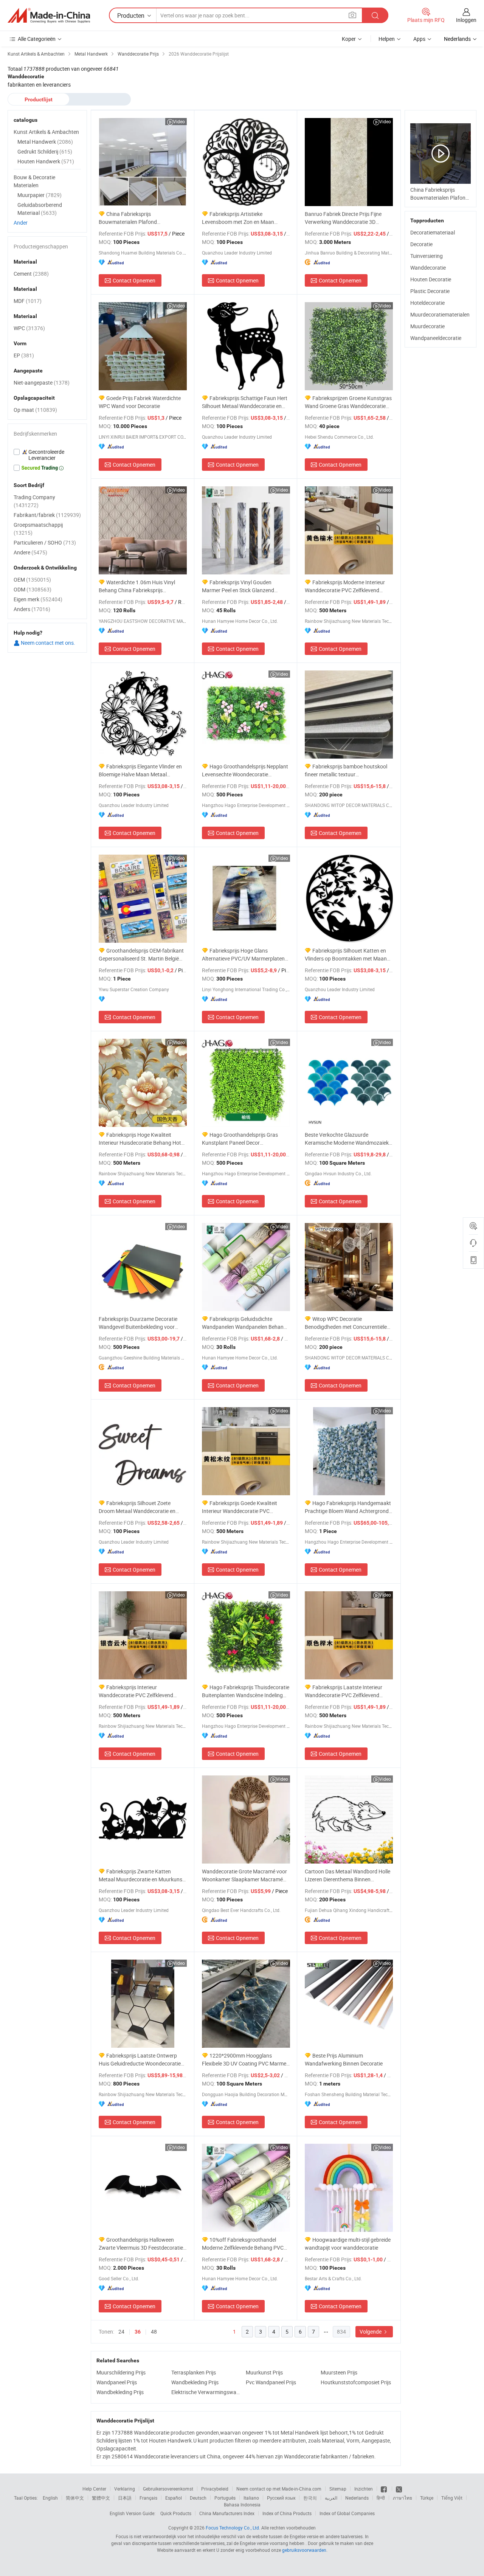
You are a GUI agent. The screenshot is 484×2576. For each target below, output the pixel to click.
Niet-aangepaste (42, 383)
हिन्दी (381, 2498)
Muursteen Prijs (339, 2372)
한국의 (310, 2498)
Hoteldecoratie (427, 303)
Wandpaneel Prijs (117, 2382)
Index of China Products (287, 2513)
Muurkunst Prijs (264, 2372)
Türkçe (427, 2498)
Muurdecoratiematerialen (440, 314)
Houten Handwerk (46, 161)
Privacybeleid (215, 2489)
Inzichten (364, 2489)
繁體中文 (101, 2498)
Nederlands (357, 2498)
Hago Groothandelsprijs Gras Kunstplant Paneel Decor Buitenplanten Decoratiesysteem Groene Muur (240, 1139)
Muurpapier (40, 195)
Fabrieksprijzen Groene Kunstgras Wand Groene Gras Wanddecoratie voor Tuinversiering (348, 402)
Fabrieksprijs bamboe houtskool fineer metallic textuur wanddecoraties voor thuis (346, 770)
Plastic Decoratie (430, 291)
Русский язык (281, 2498)
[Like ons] (384, 2489)
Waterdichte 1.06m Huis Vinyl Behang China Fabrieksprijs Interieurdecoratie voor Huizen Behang (137, 586)
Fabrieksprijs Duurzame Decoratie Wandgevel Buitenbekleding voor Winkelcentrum (138, 1323)
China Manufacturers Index (227, 2513)
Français (148, 2498)
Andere (30, 552)
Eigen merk (38, 599)
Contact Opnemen (134, 280)
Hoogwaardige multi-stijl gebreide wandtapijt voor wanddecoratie (348, 2244)
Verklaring (125, 2489)
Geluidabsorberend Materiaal (40, 209)
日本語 (125, 2498)
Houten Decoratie (431, 279)
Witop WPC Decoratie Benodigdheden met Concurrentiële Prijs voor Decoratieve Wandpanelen (347, 1323)
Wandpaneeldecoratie (436, 338)
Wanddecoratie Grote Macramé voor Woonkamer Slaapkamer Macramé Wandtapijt (244, 1875)
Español (174, 2498)
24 (121, 2332)
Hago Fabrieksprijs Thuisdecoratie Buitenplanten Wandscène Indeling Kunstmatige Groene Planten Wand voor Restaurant (246, 1691)
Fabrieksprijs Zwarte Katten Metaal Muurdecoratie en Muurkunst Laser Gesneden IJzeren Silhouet (141, 1875)
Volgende (371, 2332)
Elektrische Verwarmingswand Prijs (207, 2392)
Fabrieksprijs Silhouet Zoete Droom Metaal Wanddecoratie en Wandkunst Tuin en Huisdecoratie (138, 1507)
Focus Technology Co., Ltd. (233, 2528)
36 (138, 2332)
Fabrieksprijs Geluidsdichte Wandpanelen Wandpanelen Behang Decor (244, 1323)
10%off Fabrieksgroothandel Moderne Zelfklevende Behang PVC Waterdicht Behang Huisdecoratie (243, 2244)
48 (154, 2332)
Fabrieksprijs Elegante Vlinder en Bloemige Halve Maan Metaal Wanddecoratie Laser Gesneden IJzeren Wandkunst (140, 770)
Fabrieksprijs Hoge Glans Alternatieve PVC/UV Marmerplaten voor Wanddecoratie (243, 955)
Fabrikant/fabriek (47, 515)
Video (179, 121)
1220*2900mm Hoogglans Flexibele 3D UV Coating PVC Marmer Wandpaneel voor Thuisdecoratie (245, 2060)
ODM (33, 589)
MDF (28, 301)
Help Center (94, 2489)
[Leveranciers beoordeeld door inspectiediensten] (47, 455)
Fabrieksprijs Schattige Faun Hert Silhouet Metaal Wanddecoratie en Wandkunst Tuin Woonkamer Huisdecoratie (245, 402)
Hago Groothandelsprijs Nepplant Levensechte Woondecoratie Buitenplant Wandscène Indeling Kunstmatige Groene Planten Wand (245, 770)
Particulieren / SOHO (45, 542)
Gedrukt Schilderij (45, 151)
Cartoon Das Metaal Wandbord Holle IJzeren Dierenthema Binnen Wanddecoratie (347, 1875)
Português (225, 2498)
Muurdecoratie (427, 326)
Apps (419, 39)
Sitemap (338, 2489)
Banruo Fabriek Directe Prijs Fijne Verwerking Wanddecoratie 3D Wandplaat (343, 218)
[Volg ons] (399, 2489)
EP (24, 355)
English (50, 2498)
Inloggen (466, 20)
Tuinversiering (427, 256)
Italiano (251, 2498)
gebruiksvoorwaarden (304, 2550)
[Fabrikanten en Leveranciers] (49, 16)
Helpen (387, 39)
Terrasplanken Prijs (194, 2372)
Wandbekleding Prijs (195, 2382)
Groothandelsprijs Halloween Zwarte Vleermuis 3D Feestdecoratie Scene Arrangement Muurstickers (141, 2244)
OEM (32, 580)
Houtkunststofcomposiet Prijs (356, 2382)
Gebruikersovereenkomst (168, 2489)
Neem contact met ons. (47, 643)
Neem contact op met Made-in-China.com (279, 2489)
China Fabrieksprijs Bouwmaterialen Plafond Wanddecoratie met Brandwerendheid (128, 218)
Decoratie (421, 244)
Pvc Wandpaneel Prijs (271, 2382)
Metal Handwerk (45, 142)
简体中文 (75, 2498)
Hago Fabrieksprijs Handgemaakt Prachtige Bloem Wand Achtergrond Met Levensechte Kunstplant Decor (348, 1507)
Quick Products (176, 2513)
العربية (331, 2498)
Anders (32, 609)
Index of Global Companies (347, 2513)
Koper (349, 39)
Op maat (35, 410)
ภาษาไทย (403, 2498)
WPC (29, 328)
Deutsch (198, 2498)
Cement (31, 274)
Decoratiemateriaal (433, 232)
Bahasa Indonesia (242, 2505)
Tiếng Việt (452, 2498)
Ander (21, 223)
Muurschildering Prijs (121, 2372)
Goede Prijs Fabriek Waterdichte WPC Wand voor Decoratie (140, 402)
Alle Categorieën (37, 39)
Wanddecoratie (428, 268)
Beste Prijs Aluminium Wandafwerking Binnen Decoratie (344, 2059)
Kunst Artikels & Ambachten (46, 132)
